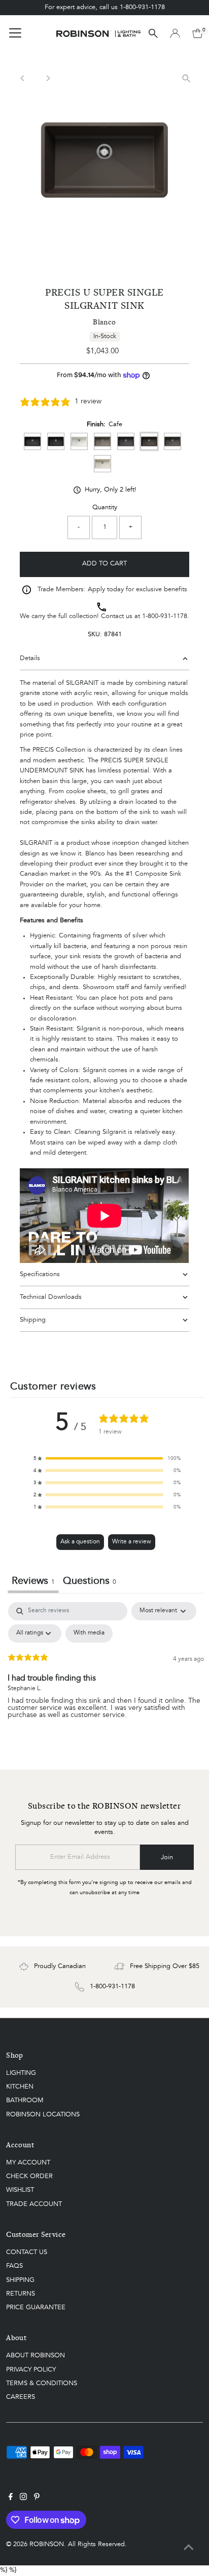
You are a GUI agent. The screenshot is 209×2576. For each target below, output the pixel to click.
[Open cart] (198, 33)
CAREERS (21, 2397)
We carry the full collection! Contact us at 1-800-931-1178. (104, 616)
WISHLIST (20, 2190)
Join (167, 1857)
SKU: (95, 635)
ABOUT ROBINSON (36, 2356)
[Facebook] (11, 2499)
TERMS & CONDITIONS (42, 2383)
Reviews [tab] (33, 1581)
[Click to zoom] (186, 78)
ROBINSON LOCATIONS (43, 2115)
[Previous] (23, 78)
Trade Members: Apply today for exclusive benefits (112, 589)
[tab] (90, 1583)
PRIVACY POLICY (31, 2370)
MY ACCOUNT (28, 2163)
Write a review (132, 1542)
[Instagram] (23, 2499)
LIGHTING (21, 2073)
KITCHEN (20, 2087)
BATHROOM (25, 2100)
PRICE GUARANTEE (36, 2307)
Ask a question (80, 1542)
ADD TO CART (104, 564)
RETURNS (21, 2294)
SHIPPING (20, 2280)
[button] (107, 1458)
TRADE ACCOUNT (34, 2204)
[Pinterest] (37, 2499)
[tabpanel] (106, 1678)
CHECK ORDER (29, 2176)
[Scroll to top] (189, 2548)
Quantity (105, 507)
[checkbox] (89, 1633)
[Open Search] (153, 33)
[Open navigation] (15, 33)
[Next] (47, 78)
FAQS (14, 2266)
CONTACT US (27, 2252)
